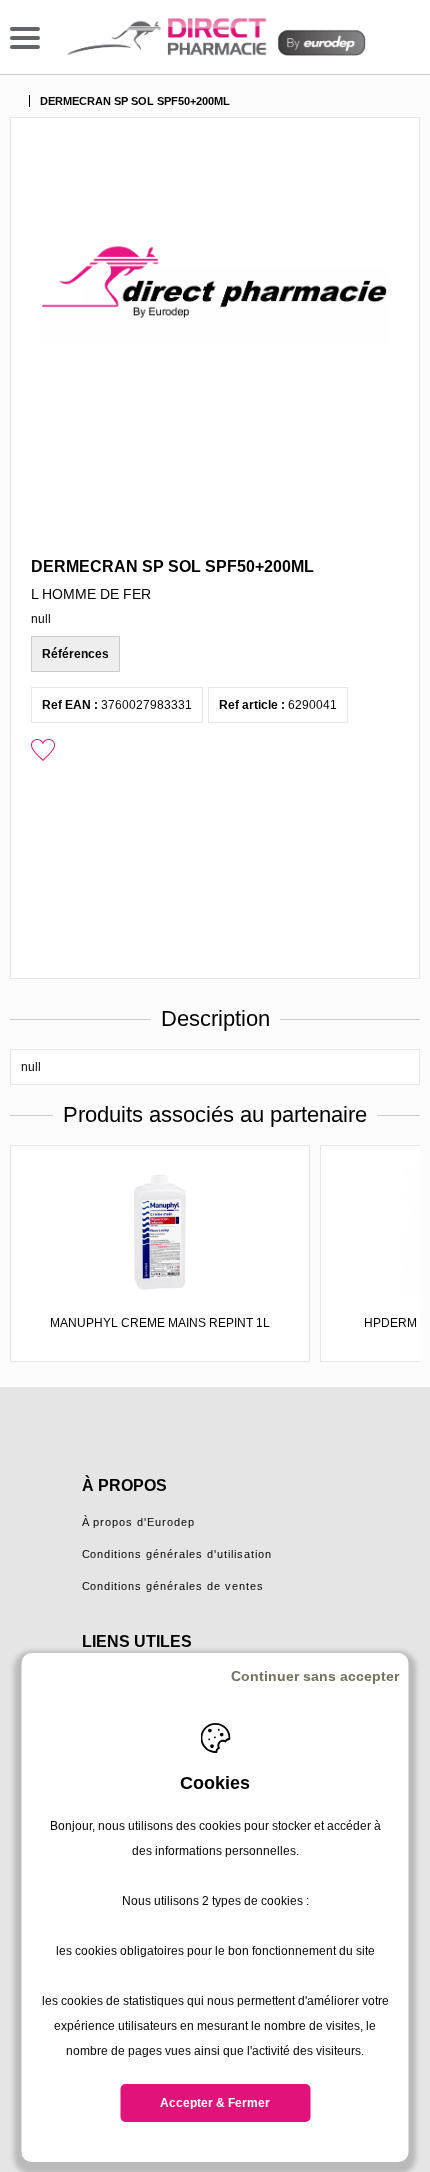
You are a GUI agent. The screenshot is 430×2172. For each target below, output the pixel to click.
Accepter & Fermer (215, 2103)
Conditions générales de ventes (173, 1586)
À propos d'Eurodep (139, 1522)
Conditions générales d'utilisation (177, 1554)
